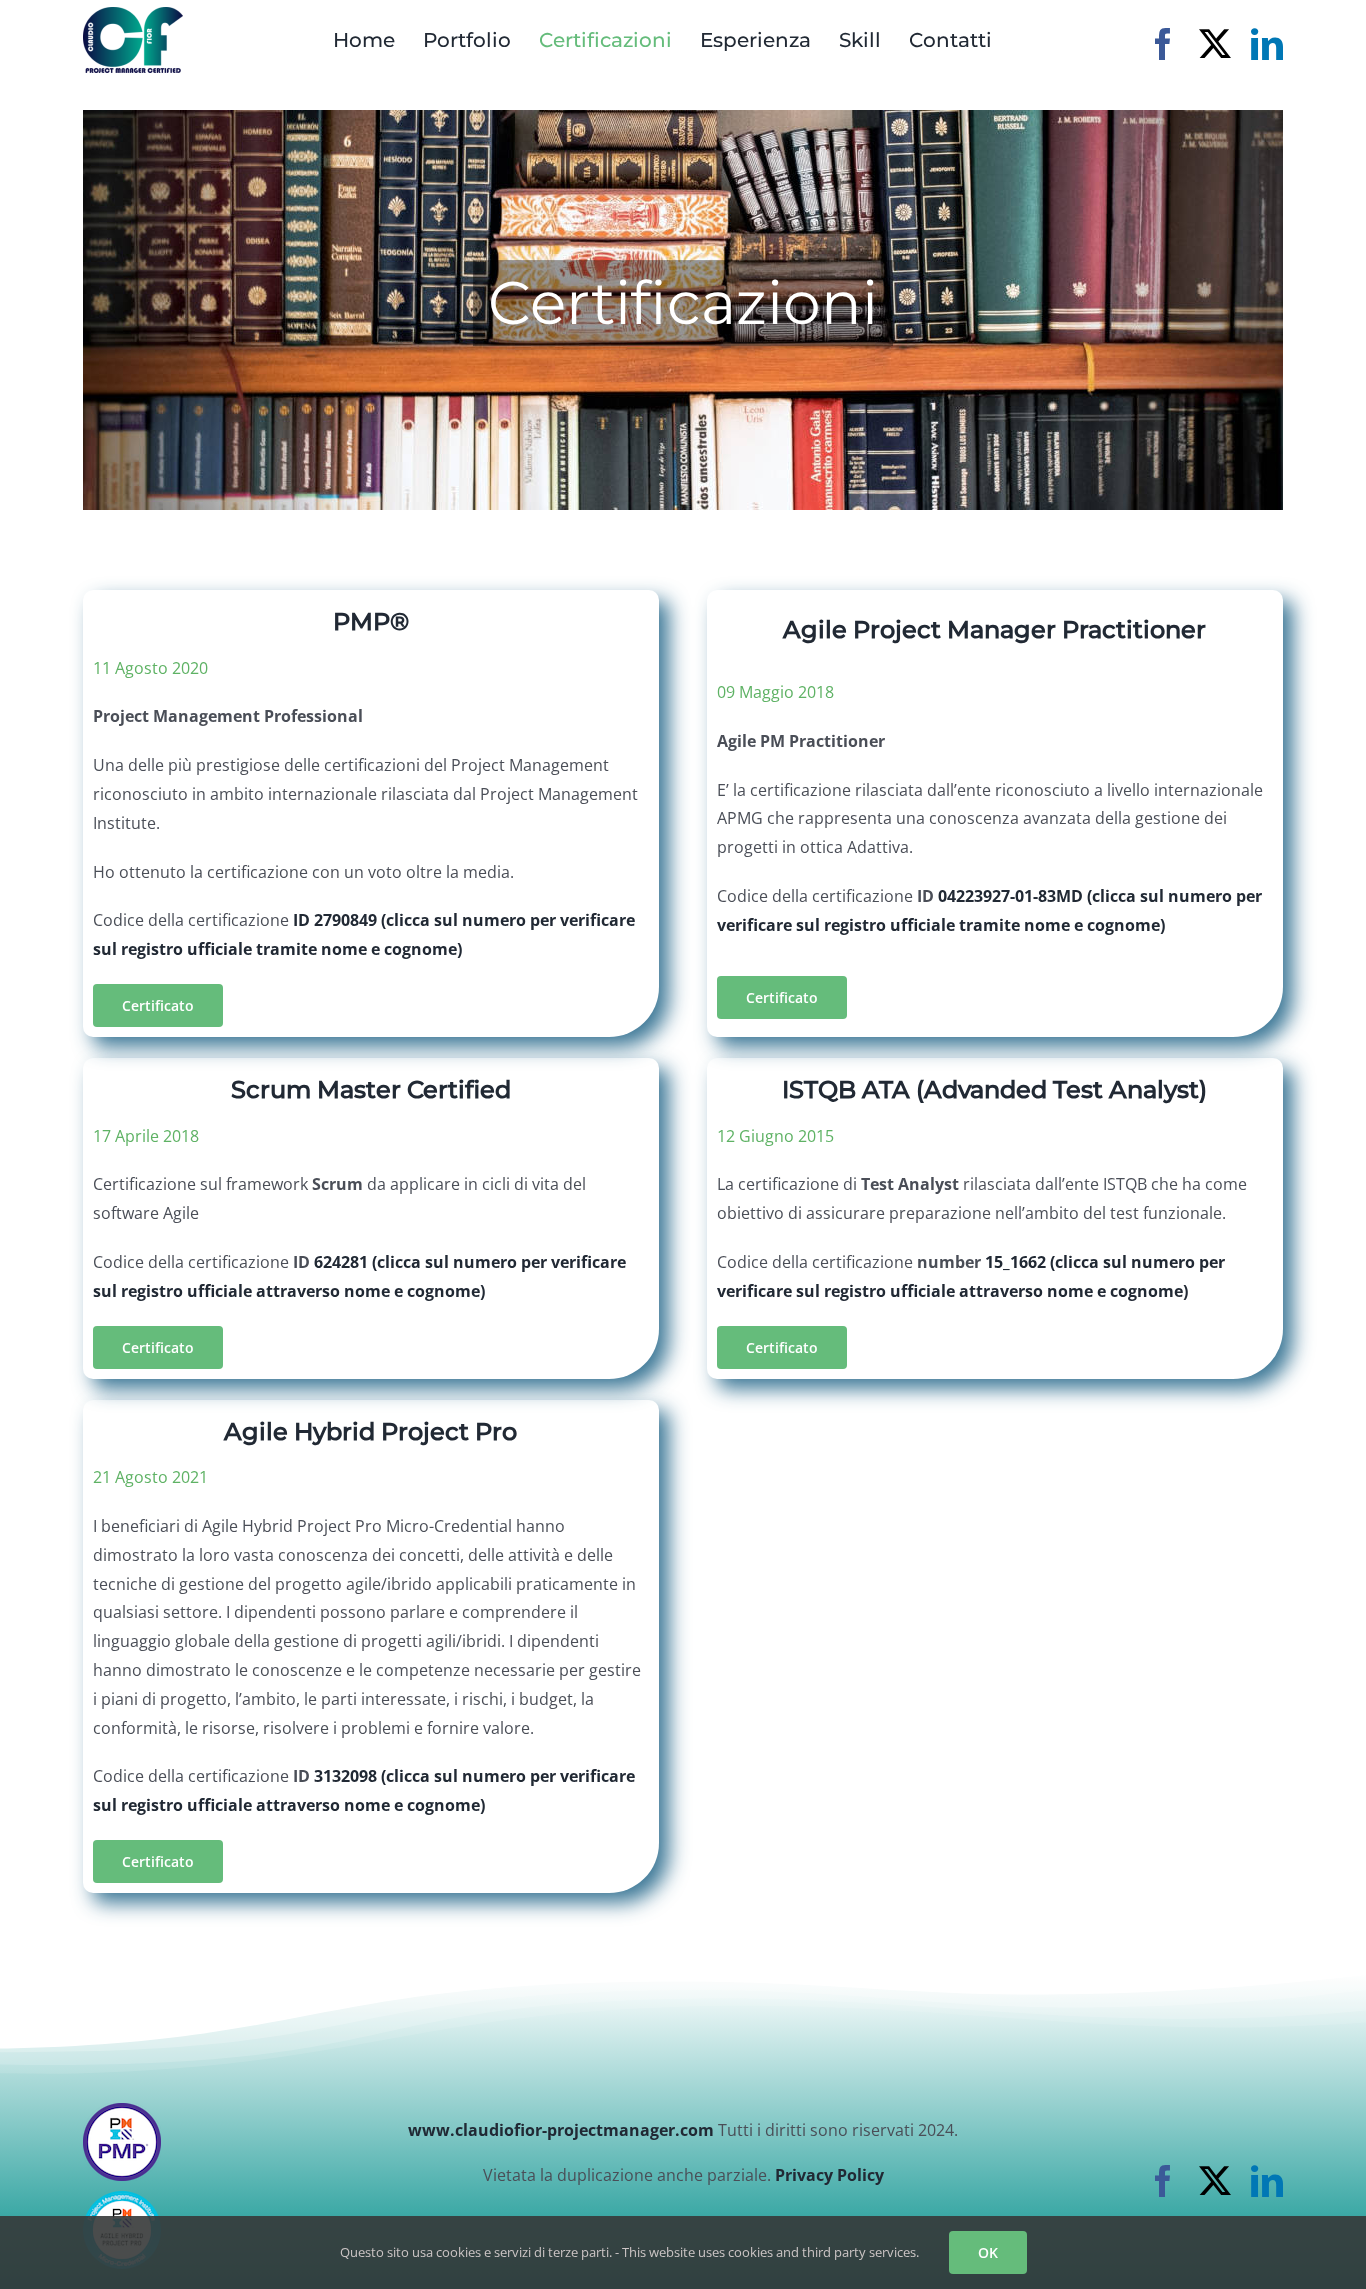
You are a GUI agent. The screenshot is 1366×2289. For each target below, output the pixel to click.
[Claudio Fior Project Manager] (133, 15)
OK (988, 2252)
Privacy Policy (829, 2175)
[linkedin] (1267, 44)
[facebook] (1163, 44)
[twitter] (1215, 44)
